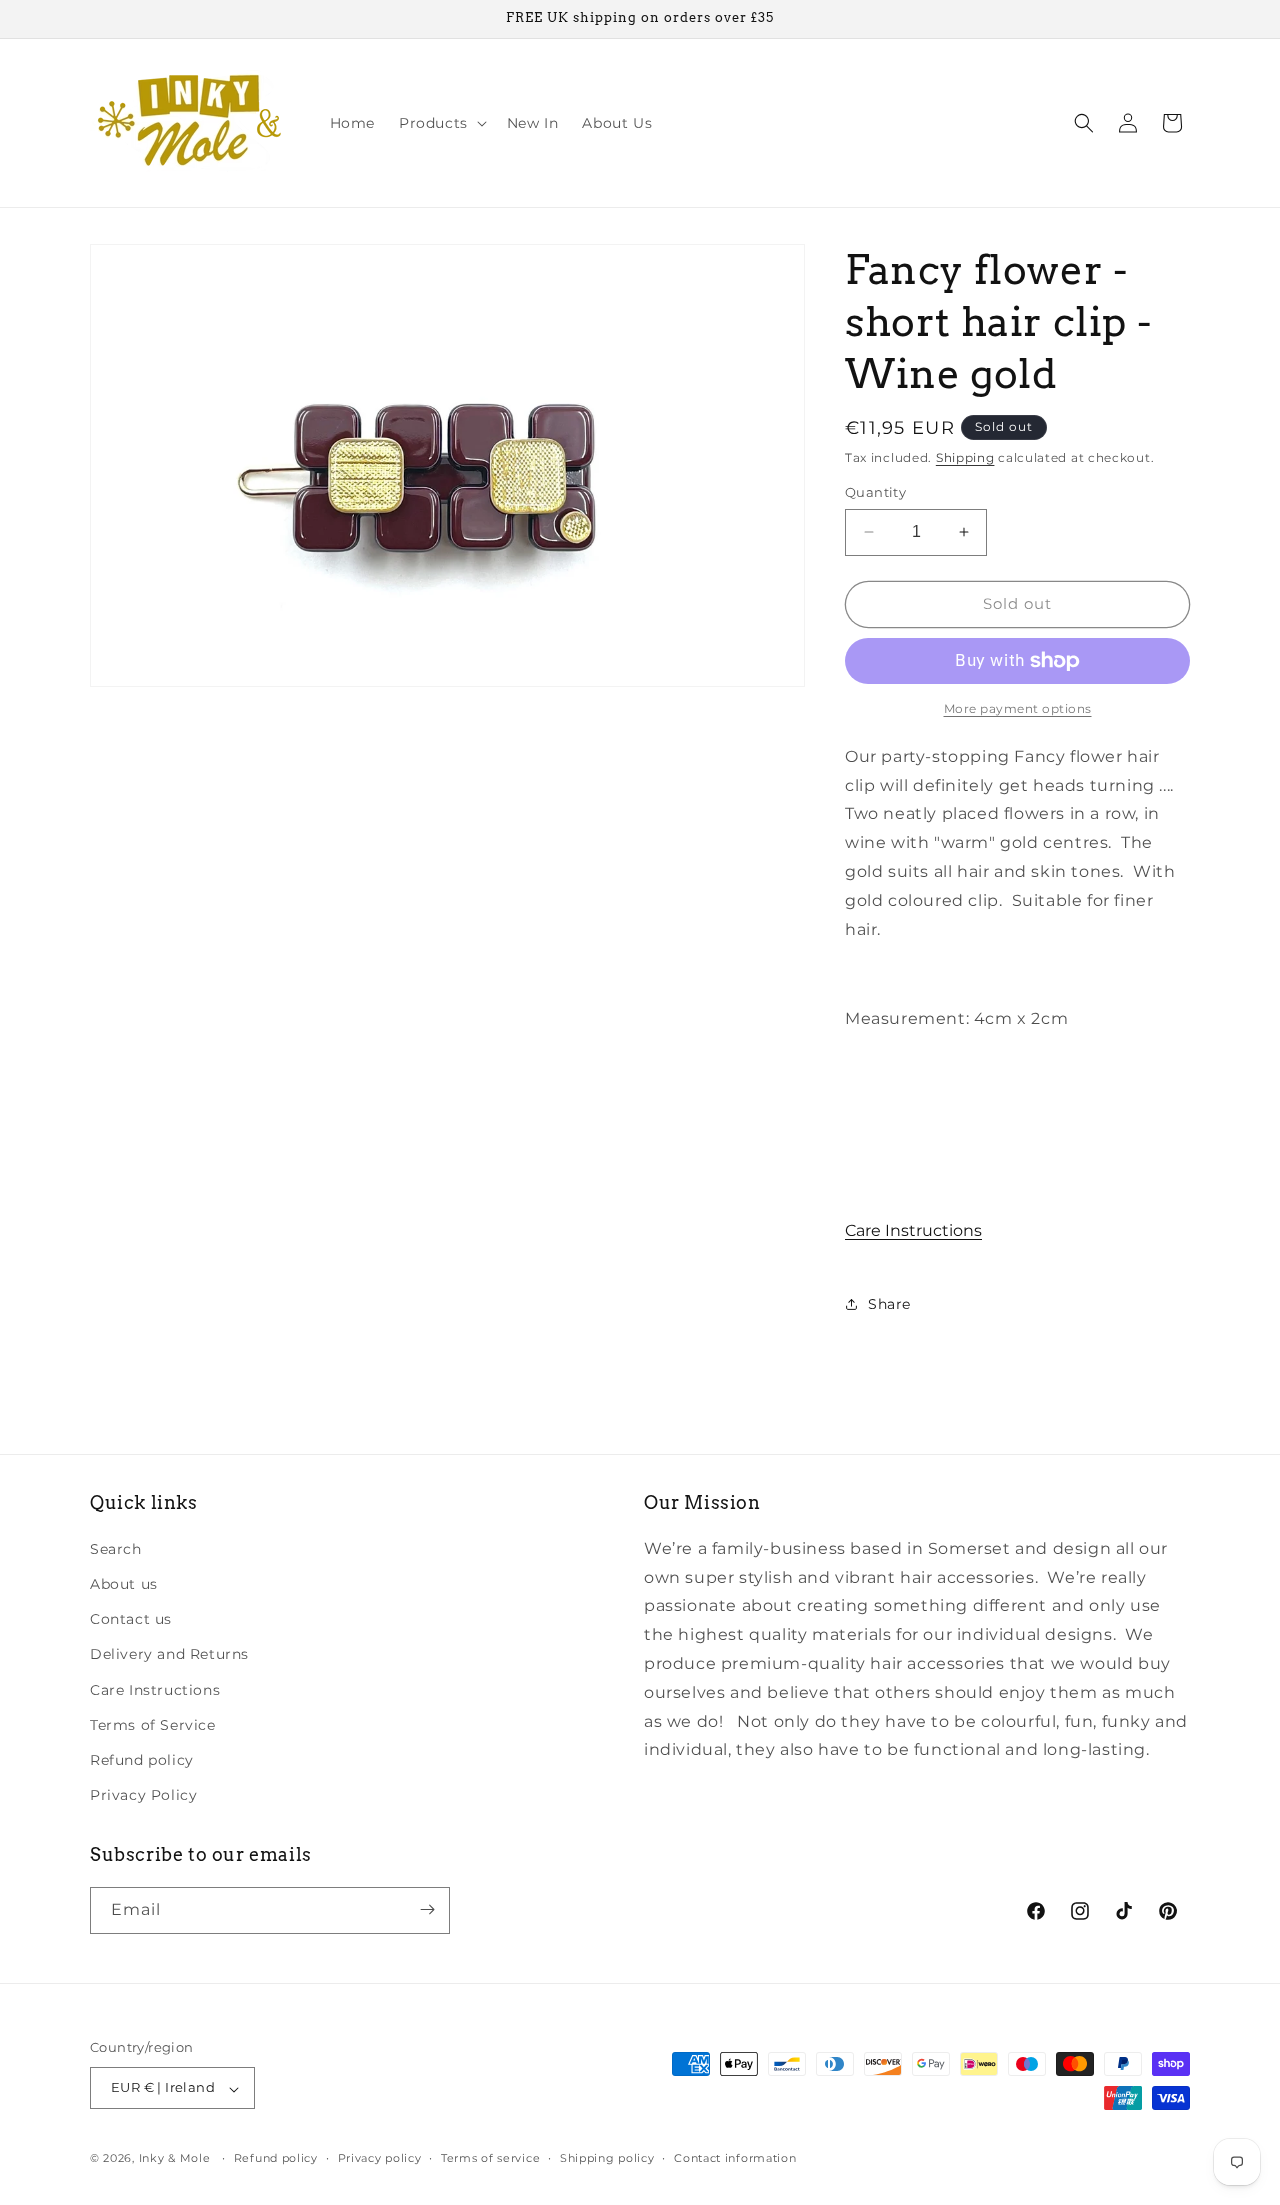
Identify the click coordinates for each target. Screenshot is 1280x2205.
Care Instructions (913, 1230)
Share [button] (889, 1304)
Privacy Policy (143, 1795)
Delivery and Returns (169, 1654)
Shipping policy (607, 2158)
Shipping (965, 457)
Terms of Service (153, 1724)
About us (124, 1583)
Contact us (131, 1619)
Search (116, 1548)
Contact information (735, 2158)
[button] (441, 123)
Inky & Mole (175, 2159)
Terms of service (490, 2158)
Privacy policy (380, 2158)
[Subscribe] (427, 1909)
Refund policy (142, 1759)
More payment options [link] (1018, 708)
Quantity (875, 492)
